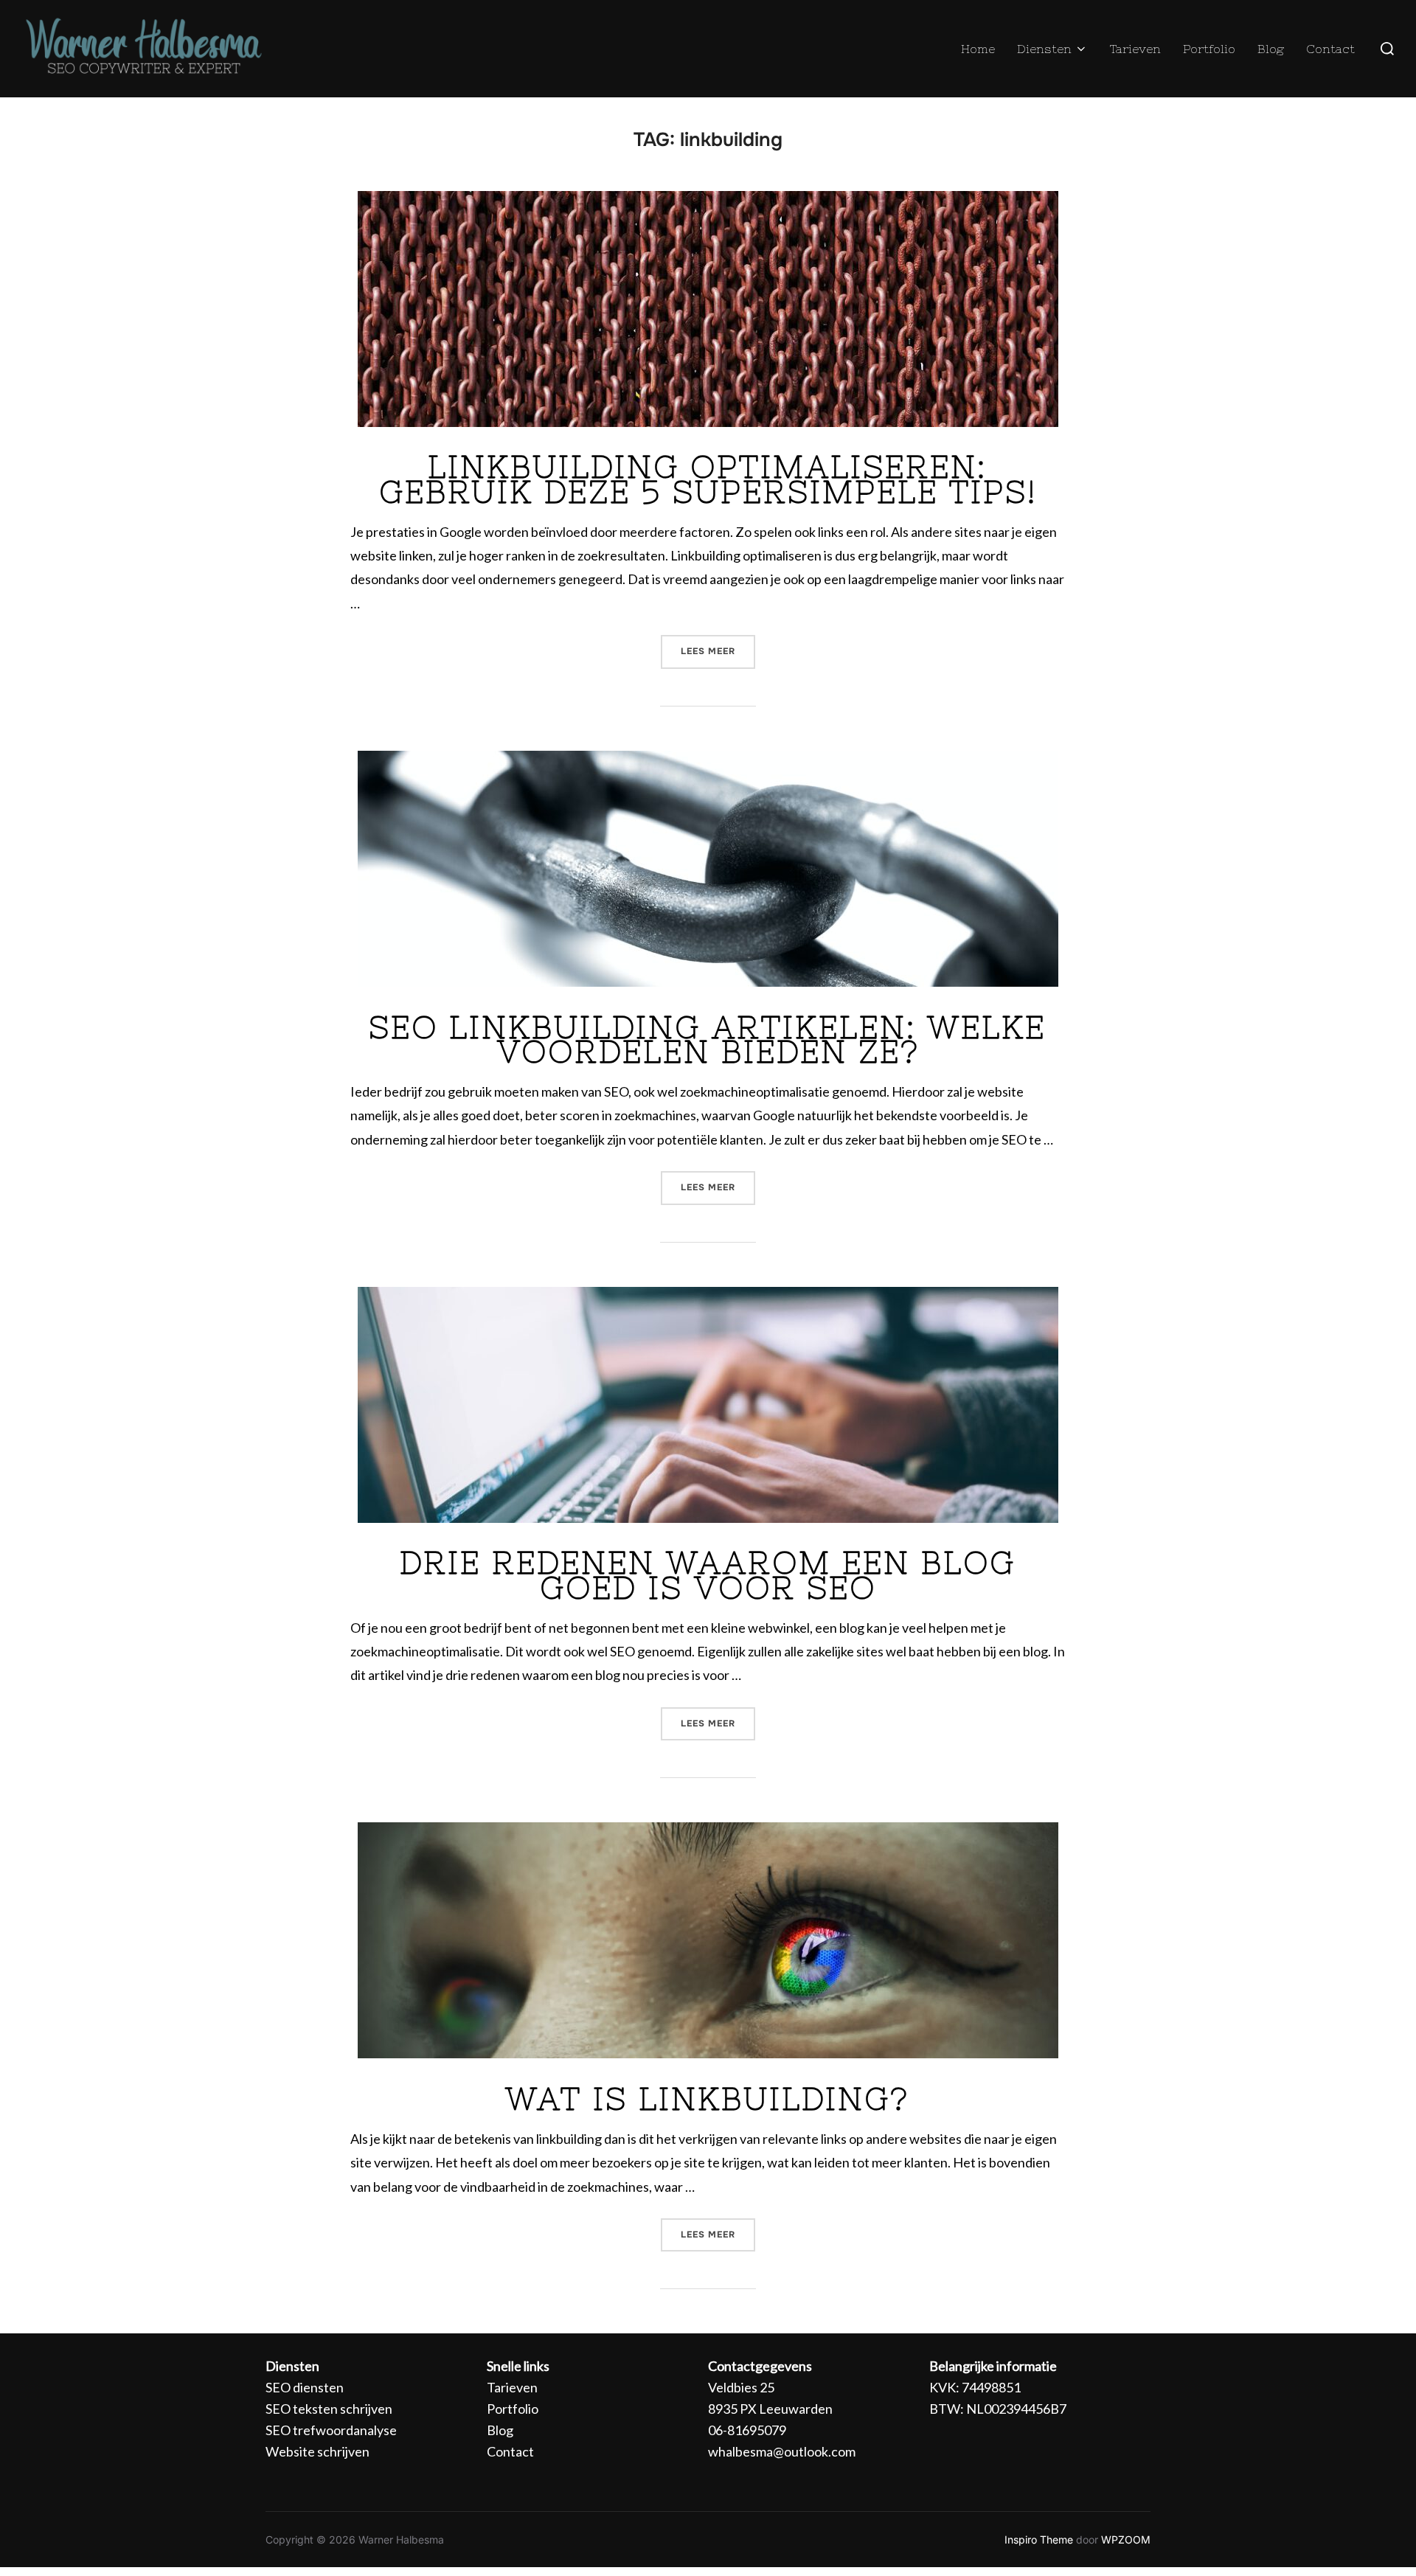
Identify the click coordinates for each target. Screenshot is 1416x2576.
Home (978, 49)
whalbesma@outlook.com (782, 2451)
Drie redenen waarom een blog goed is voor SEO (708, 1575)
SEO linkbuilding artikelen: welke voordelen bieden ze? (707, 1040)
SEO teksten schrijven (329, 2409)
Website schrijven (317, 2451)
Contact (1330, 49)
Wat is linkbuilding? (707, 2099)
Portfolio (1209, 49)
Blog (1271, 49)
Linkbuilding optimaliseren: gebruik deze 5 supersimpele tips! (708, 479)
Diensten (1044, 49)
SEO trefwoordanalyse (331, 2430)
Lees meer (718, 646)
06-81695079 (747, 2430)
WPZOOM (1126, 2539)
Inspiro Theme (1039, 2539)
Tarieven (1135, 49)
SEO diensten (305, 2387)
